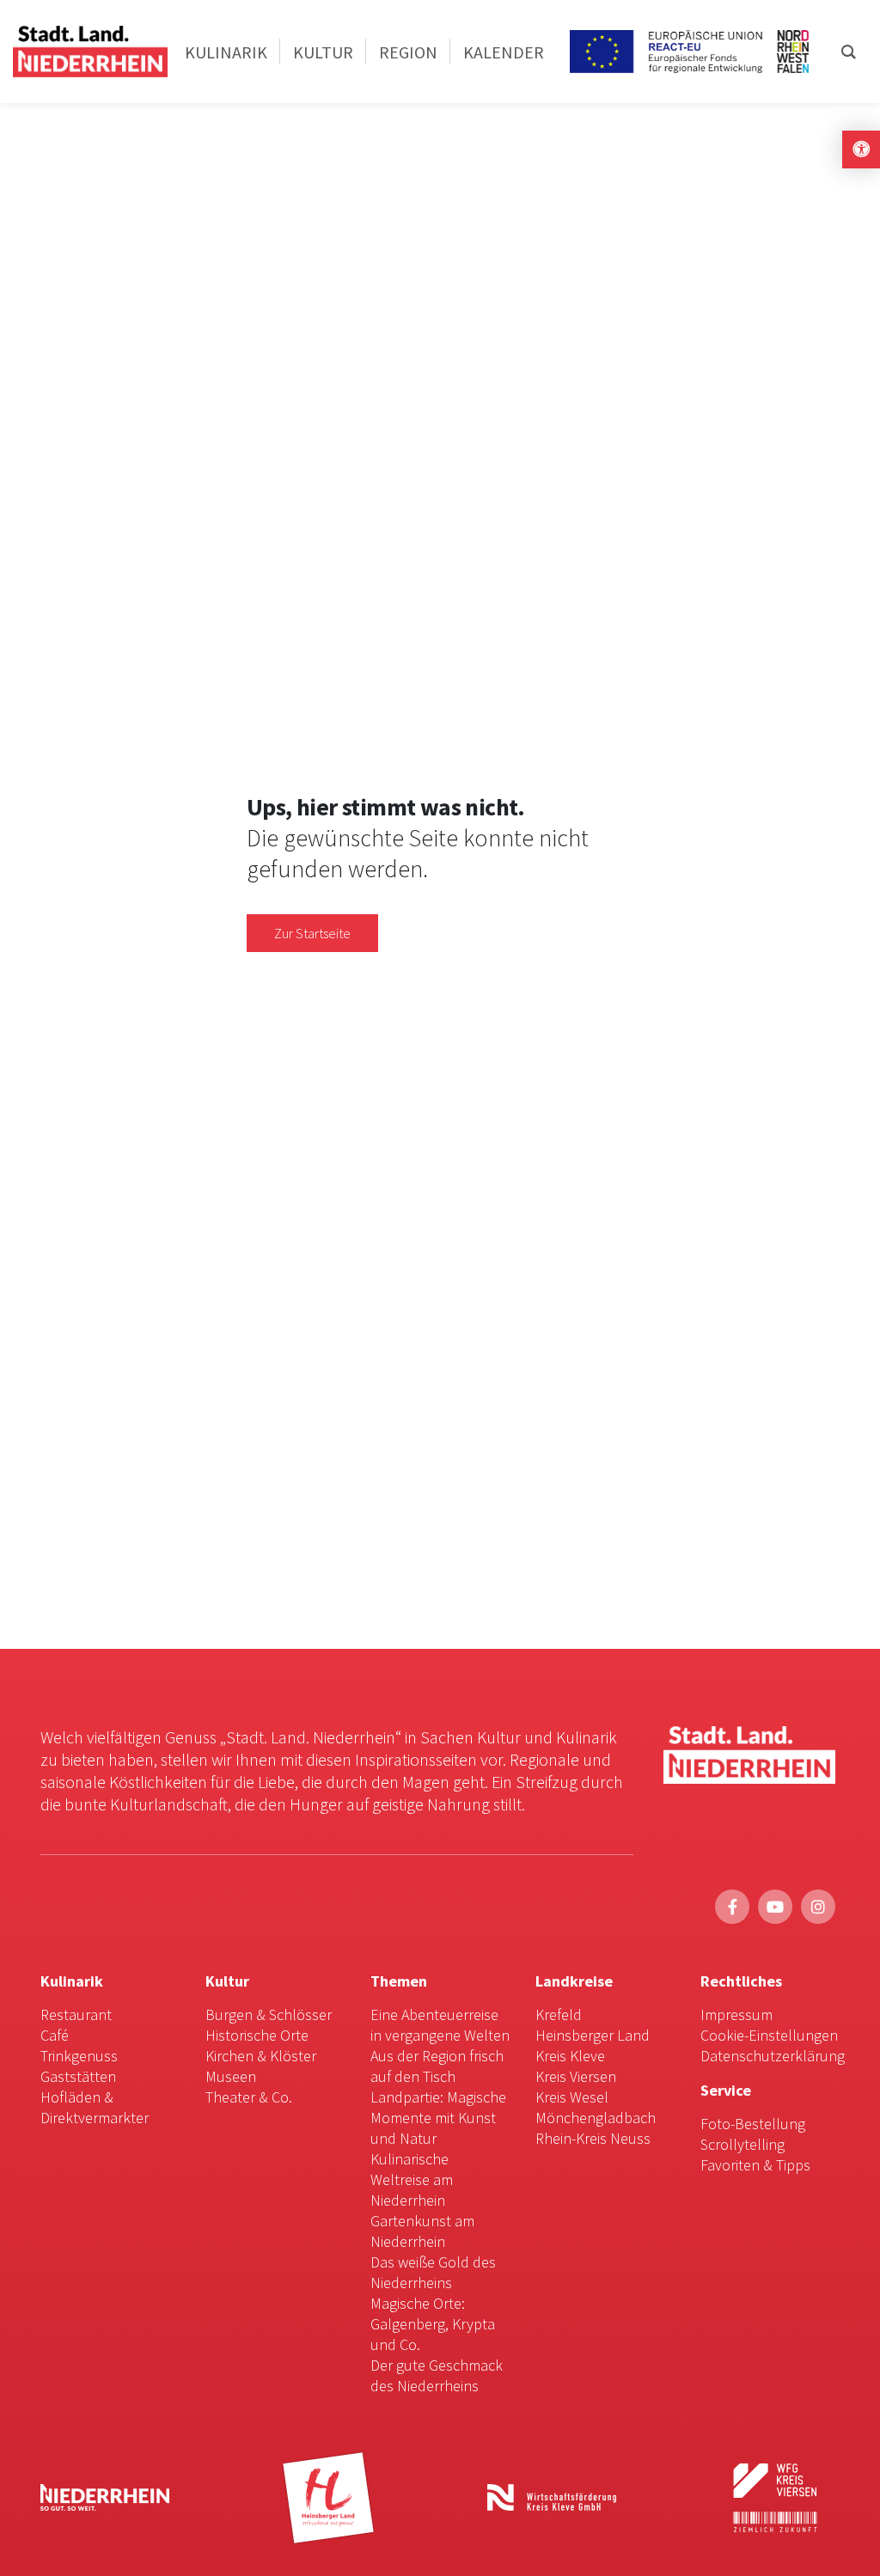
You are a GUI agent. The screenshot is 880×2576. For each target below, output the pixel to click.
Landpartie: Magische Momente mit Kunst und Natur (438, 2118)
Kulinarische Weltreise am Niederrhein (412, 2179)
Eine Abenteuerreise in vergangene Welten (440, 2025)
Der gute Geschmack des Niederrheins (437, 2375)
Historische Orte (257, 2035)
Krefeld (559, 2014)
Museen (231, 2076)
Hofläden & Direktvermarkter (95, 2107)
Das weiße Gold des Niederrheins (433, 2272)
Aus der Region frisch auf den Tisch (437, 2066)
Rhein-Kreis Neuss (593, 2138)
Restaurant (76, 2014)
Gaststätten (78, 2076)
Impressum (736, 2014)
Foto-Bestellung (753, 2124)
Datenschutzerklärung (773, 2056)
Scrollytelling (742, 2144)
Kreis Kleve (570, 2056)
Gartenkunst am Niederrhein (422, 2231)
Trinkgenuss (79, 2056)
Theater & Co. (249, 2097)
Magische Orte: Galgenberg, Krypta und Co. (433, 2324)
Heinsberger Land (593, 2035)
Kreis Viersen (576, 2076)
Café (55, 2035)
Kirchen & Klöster (261, 2056)
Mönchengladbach (596, 2118)
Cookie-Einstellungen (769, 2035)
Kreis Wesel (572, 2097)
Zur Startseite (312, 933)
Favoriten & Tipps (755, 2165)
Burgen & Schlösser (269, 2014)
